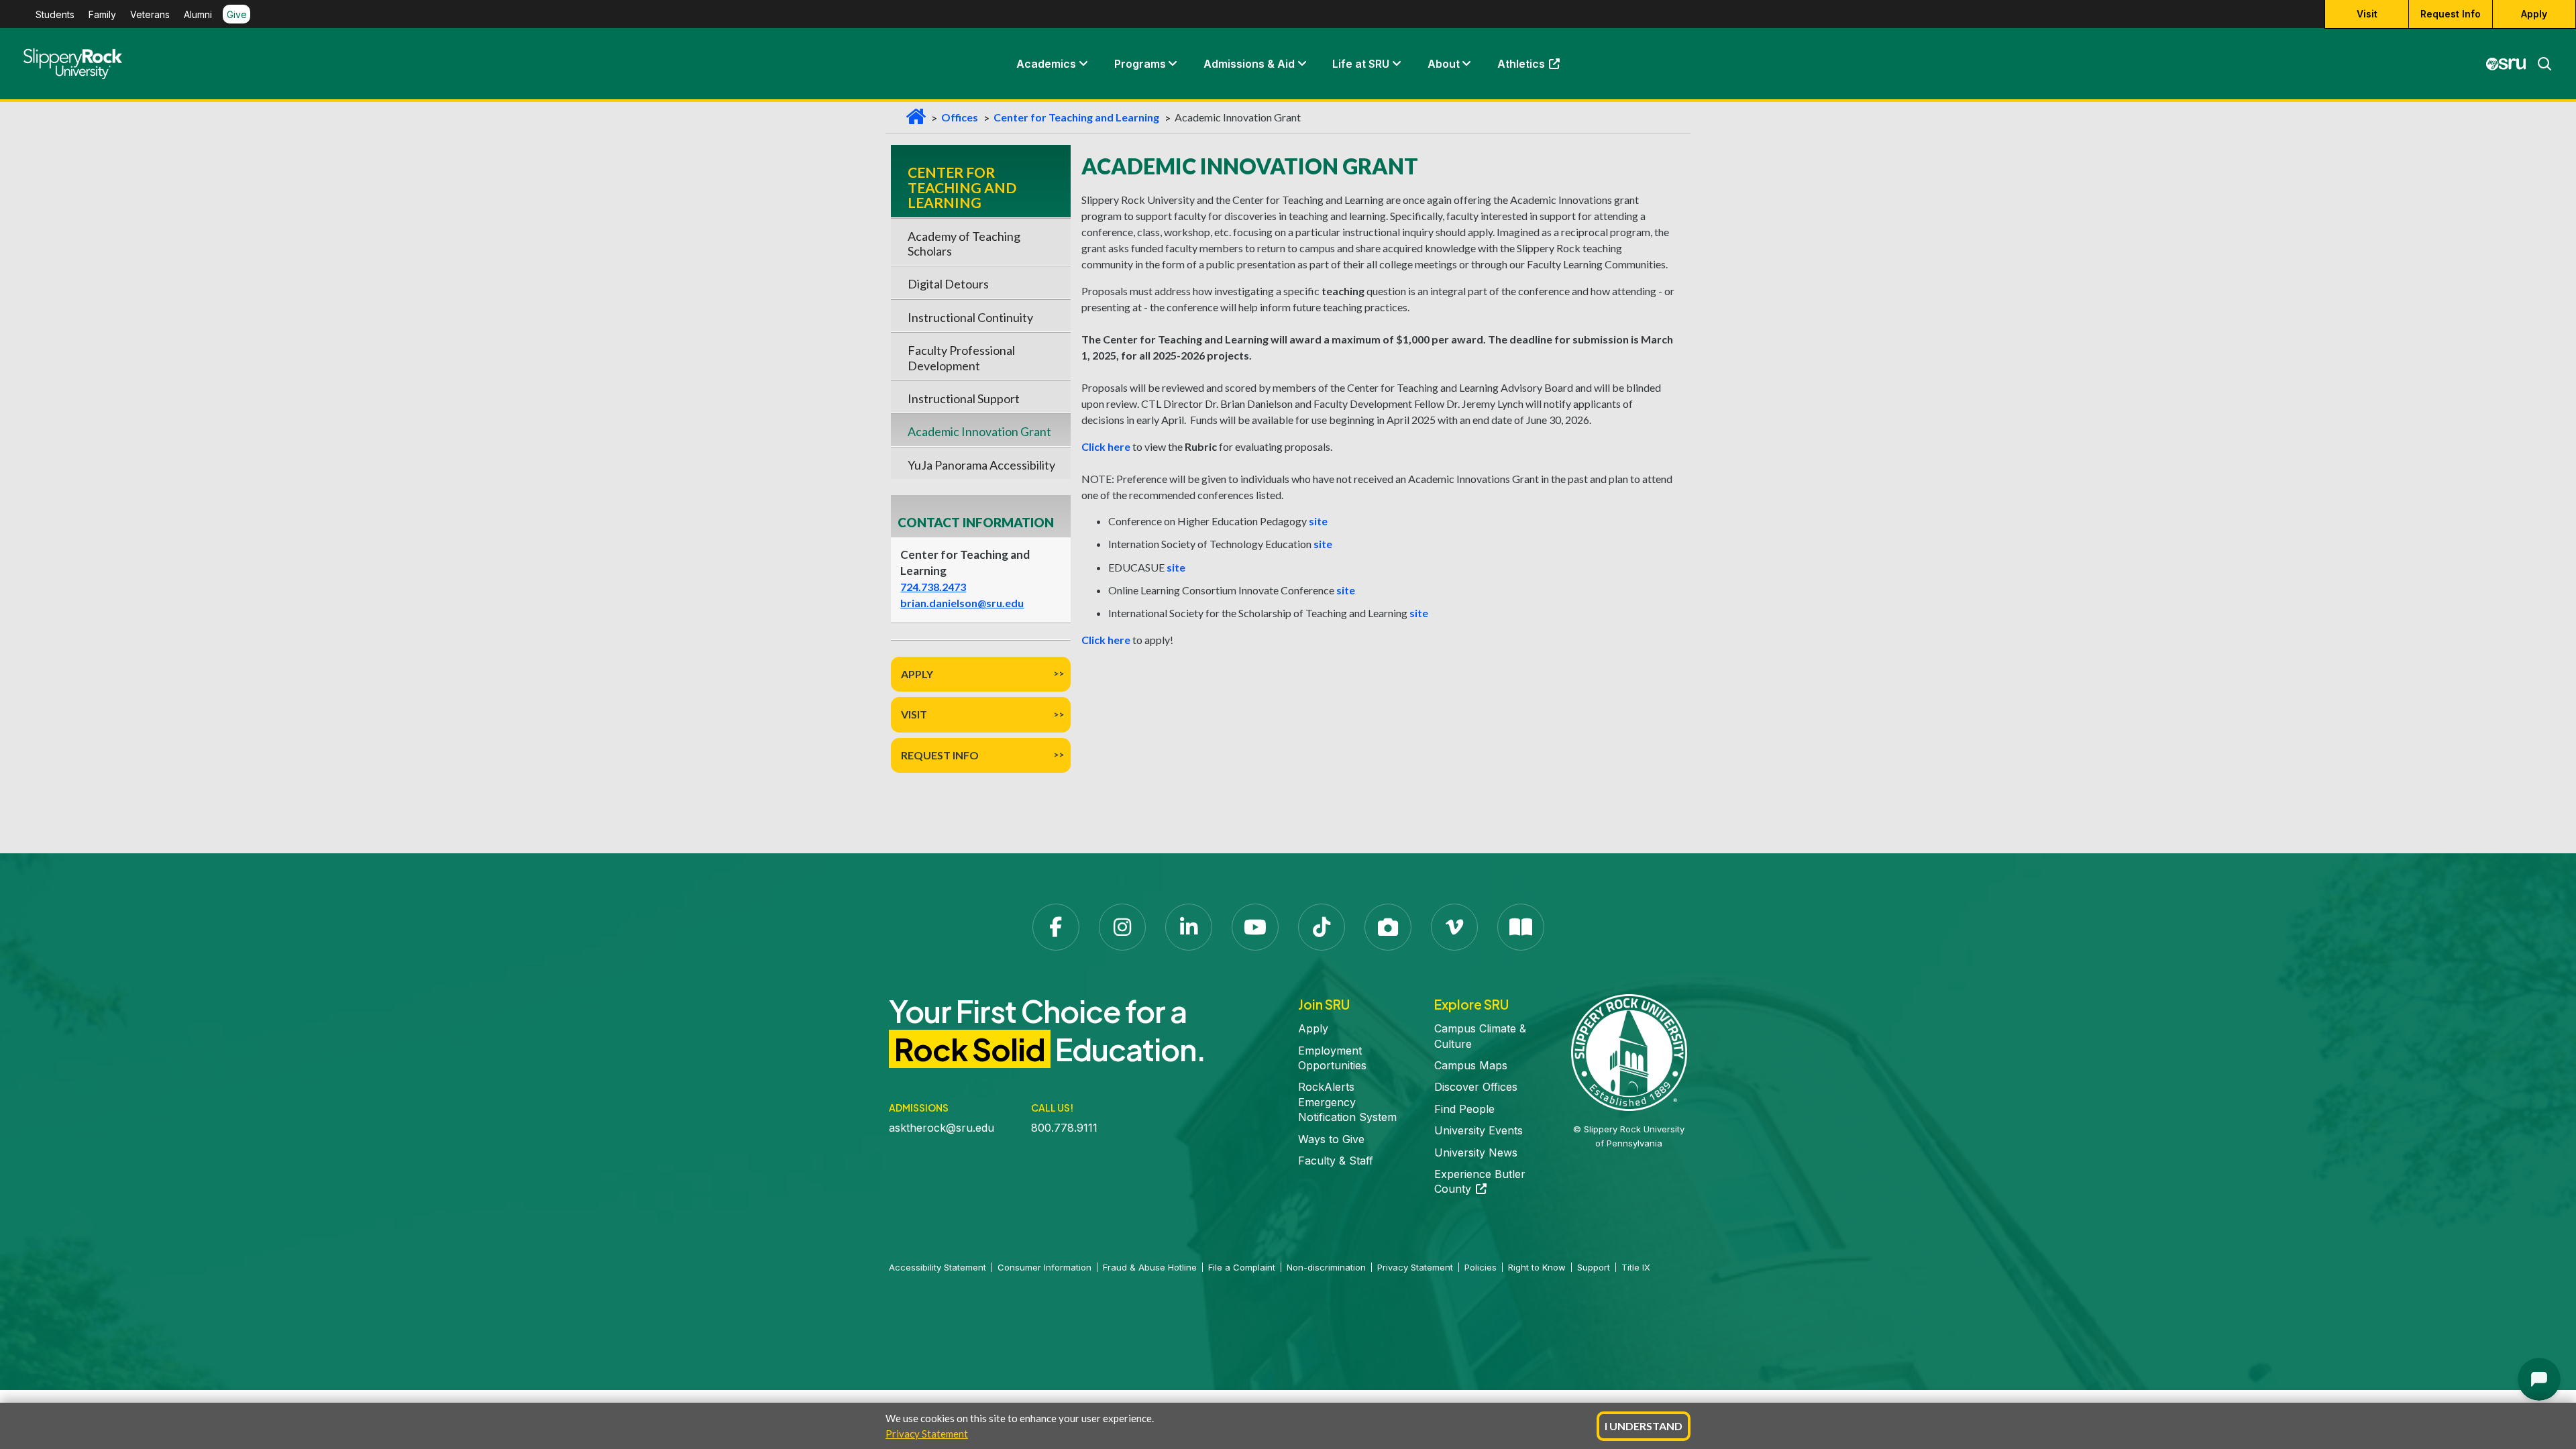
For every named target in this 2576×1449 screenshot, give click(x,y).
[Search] (2539, 64)
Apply (2534, 14)
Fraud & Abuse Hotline (1150, 1267)
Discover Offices (1476, 1087)
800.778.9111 (1064, 1128)
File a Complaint (1242, 1267)
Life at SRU (1361, 64)
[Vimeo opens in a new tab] (1454, 927)
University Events (1479, 1130)
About (1444, 64)
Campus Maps (1471, 1065)
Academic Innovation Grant (979, 431)
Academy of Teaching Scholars (964, 244)
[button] (1083, 64)
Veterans (150, 14)
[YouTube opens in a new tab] (1255, 927)
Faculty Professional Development (961, 358)
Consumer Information (1044, 1267)
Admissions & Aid (1249, 64)
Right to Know (1537, 1267)
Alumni (198, 14)
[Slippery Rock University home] (1629, 1051)
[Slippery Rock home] (73, 64)
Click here (1106, 446)
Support (1594, 1267)
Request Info (2451, 14)
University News (1476, 1152)
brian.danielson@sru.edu (962, 603)
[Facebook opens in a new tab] (1056, 927)
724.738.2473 (933, 587)
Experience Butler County (1480, 1181)
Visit (2367, 14)
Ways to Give (1331, 1139)
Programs (1140, 64)
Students (55, 14)
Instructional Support (964, 398)
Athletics (1535, 67)
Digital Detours (948, 284)
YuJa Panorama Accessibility (981, 465)
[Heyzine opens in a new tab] (1521, 927)
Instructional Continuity (970, 317)
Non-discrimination (1326, 1267)
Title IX (1636, 1267)
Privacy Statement (927, 1434)
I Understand (1644, 1426)
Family (102, 14)
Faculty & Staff (1336, 1161)
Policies (1481, 1267)
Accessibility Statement (937, 1267)
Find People (1464, 1109)
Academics (1046, 64)
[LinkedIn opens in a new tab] (1189, 927)
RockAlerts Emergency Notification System (1347, 1102)
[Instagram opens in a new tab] (1122, 927)
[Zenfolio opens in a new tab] (1388, 927)
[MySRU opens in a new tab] (2506, 64)
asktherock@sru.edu (942, 1128)
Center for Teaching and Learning (1076, 117)
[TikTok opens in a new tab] (1322, 927)
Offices (960, 117)
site (1318, 521)
